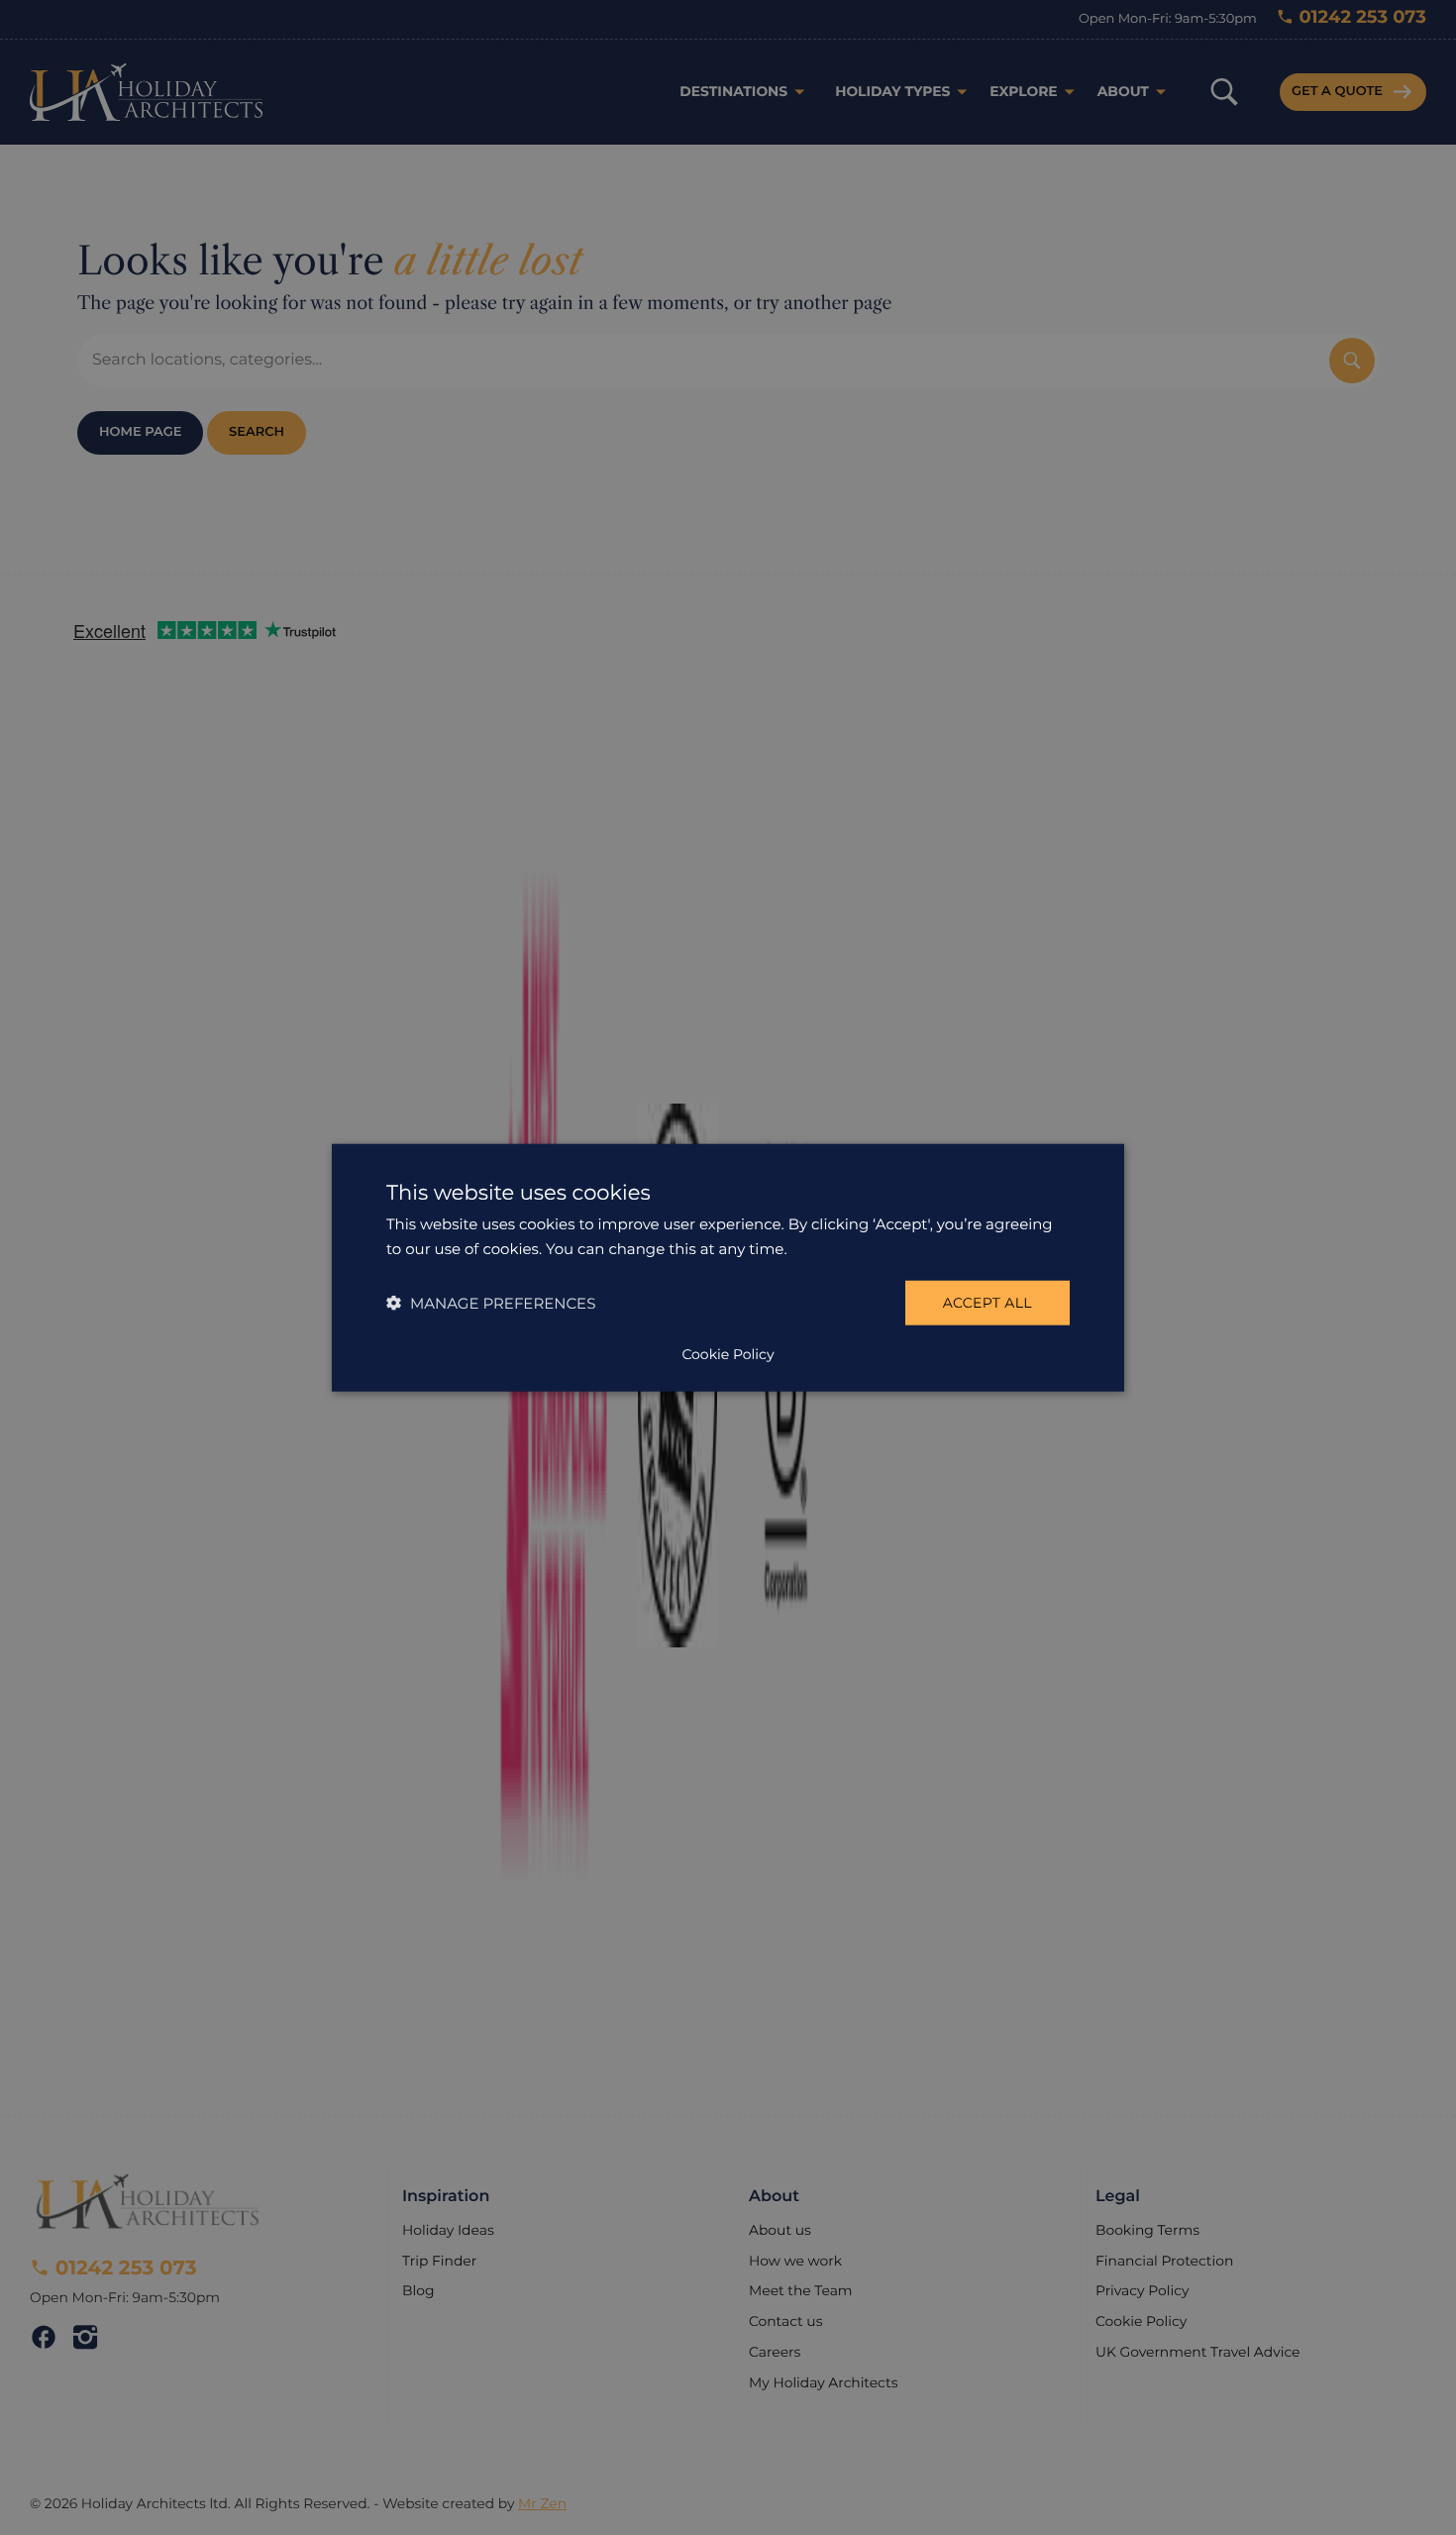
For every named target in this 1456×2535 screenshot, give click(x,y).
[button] (491, 1303)
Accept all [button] (988, 1303)
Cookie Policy (728, 1354)
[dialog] (728, 1267)
